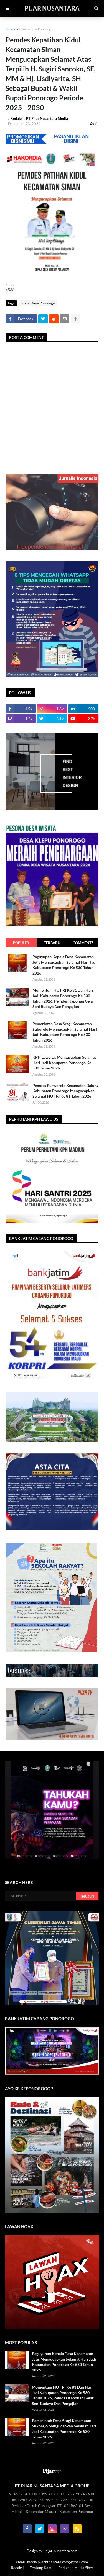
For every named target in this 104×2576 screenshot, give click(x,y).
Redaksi (17, 2568)
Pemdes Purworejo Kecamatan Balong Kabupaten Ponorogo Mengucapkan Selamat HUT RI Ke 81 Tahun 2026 (65, 1091)
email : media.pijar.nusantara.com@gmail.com (52, 2562)
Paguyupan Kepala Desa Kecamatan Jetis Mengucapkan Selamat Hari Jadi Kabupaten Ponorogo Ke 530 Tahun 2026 (64, 965)
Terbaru (52, 943)
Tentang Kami (41, 2568)
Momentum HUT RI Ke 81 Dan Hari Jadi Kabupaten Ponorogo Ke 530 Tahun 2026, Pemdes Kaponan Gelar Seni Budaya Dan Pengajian (63, 998)
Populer (21, 943)
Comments (83, 943)
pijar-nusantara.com (61, 2551)
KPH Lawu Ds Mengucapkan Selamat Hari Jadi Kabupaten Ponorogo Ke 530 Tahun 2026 (64, 1063)
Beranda (12, 29)
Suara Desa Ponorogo (37, 29)
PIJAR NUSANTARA (52, 8)
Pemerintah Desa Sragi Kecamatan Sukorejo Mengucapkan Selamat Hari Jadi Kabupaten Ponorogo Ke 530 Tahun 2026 (65, 1032)
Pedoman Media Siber (76, 2568)
